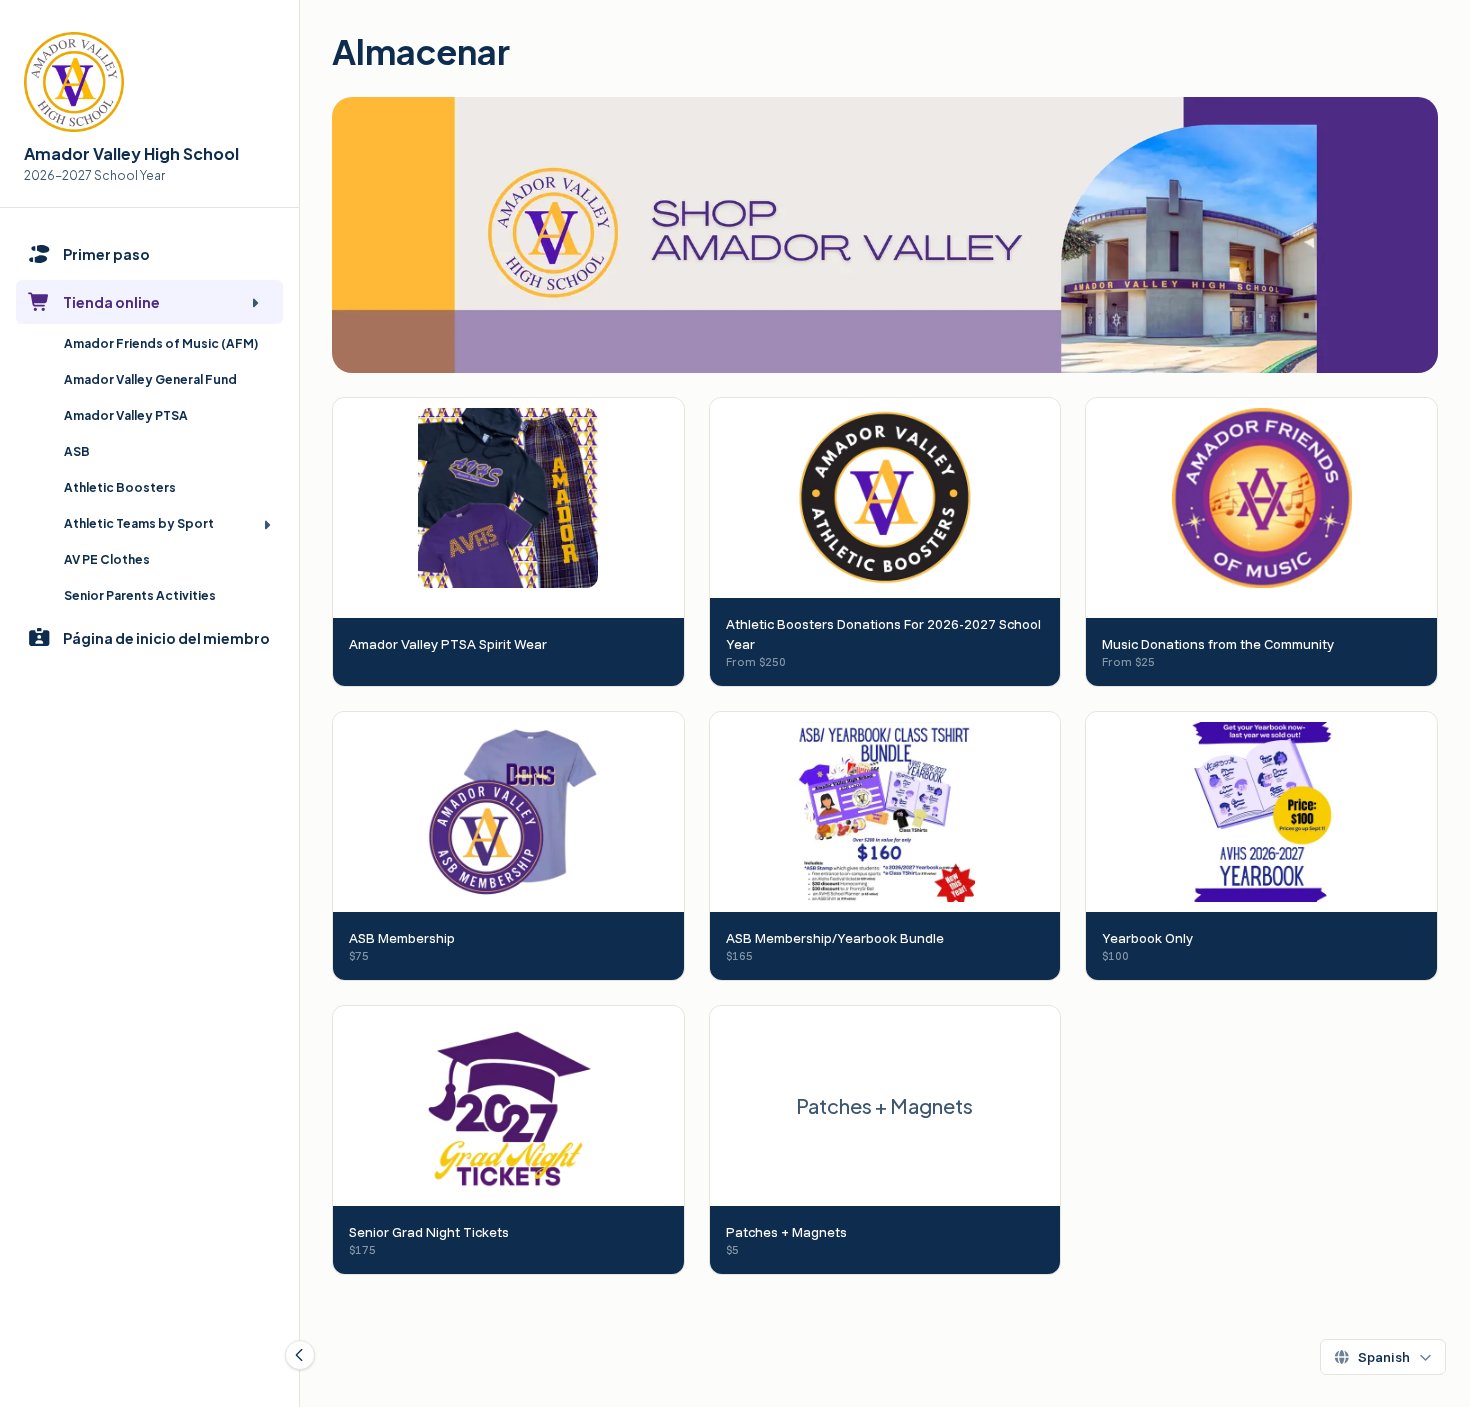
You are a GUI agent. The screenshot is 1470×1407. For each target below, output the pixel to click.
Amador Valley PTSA (126, 415)
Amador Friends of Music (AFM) (161, 343)
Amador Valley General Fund (150, 379)
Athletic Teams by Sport (139, 523)
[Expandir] (255, 302)
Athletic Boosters (120, 487)
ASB (77, 451)
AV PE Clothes (107, 559)
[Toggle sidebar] (300, 1355)
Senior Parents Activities (140, 595)
